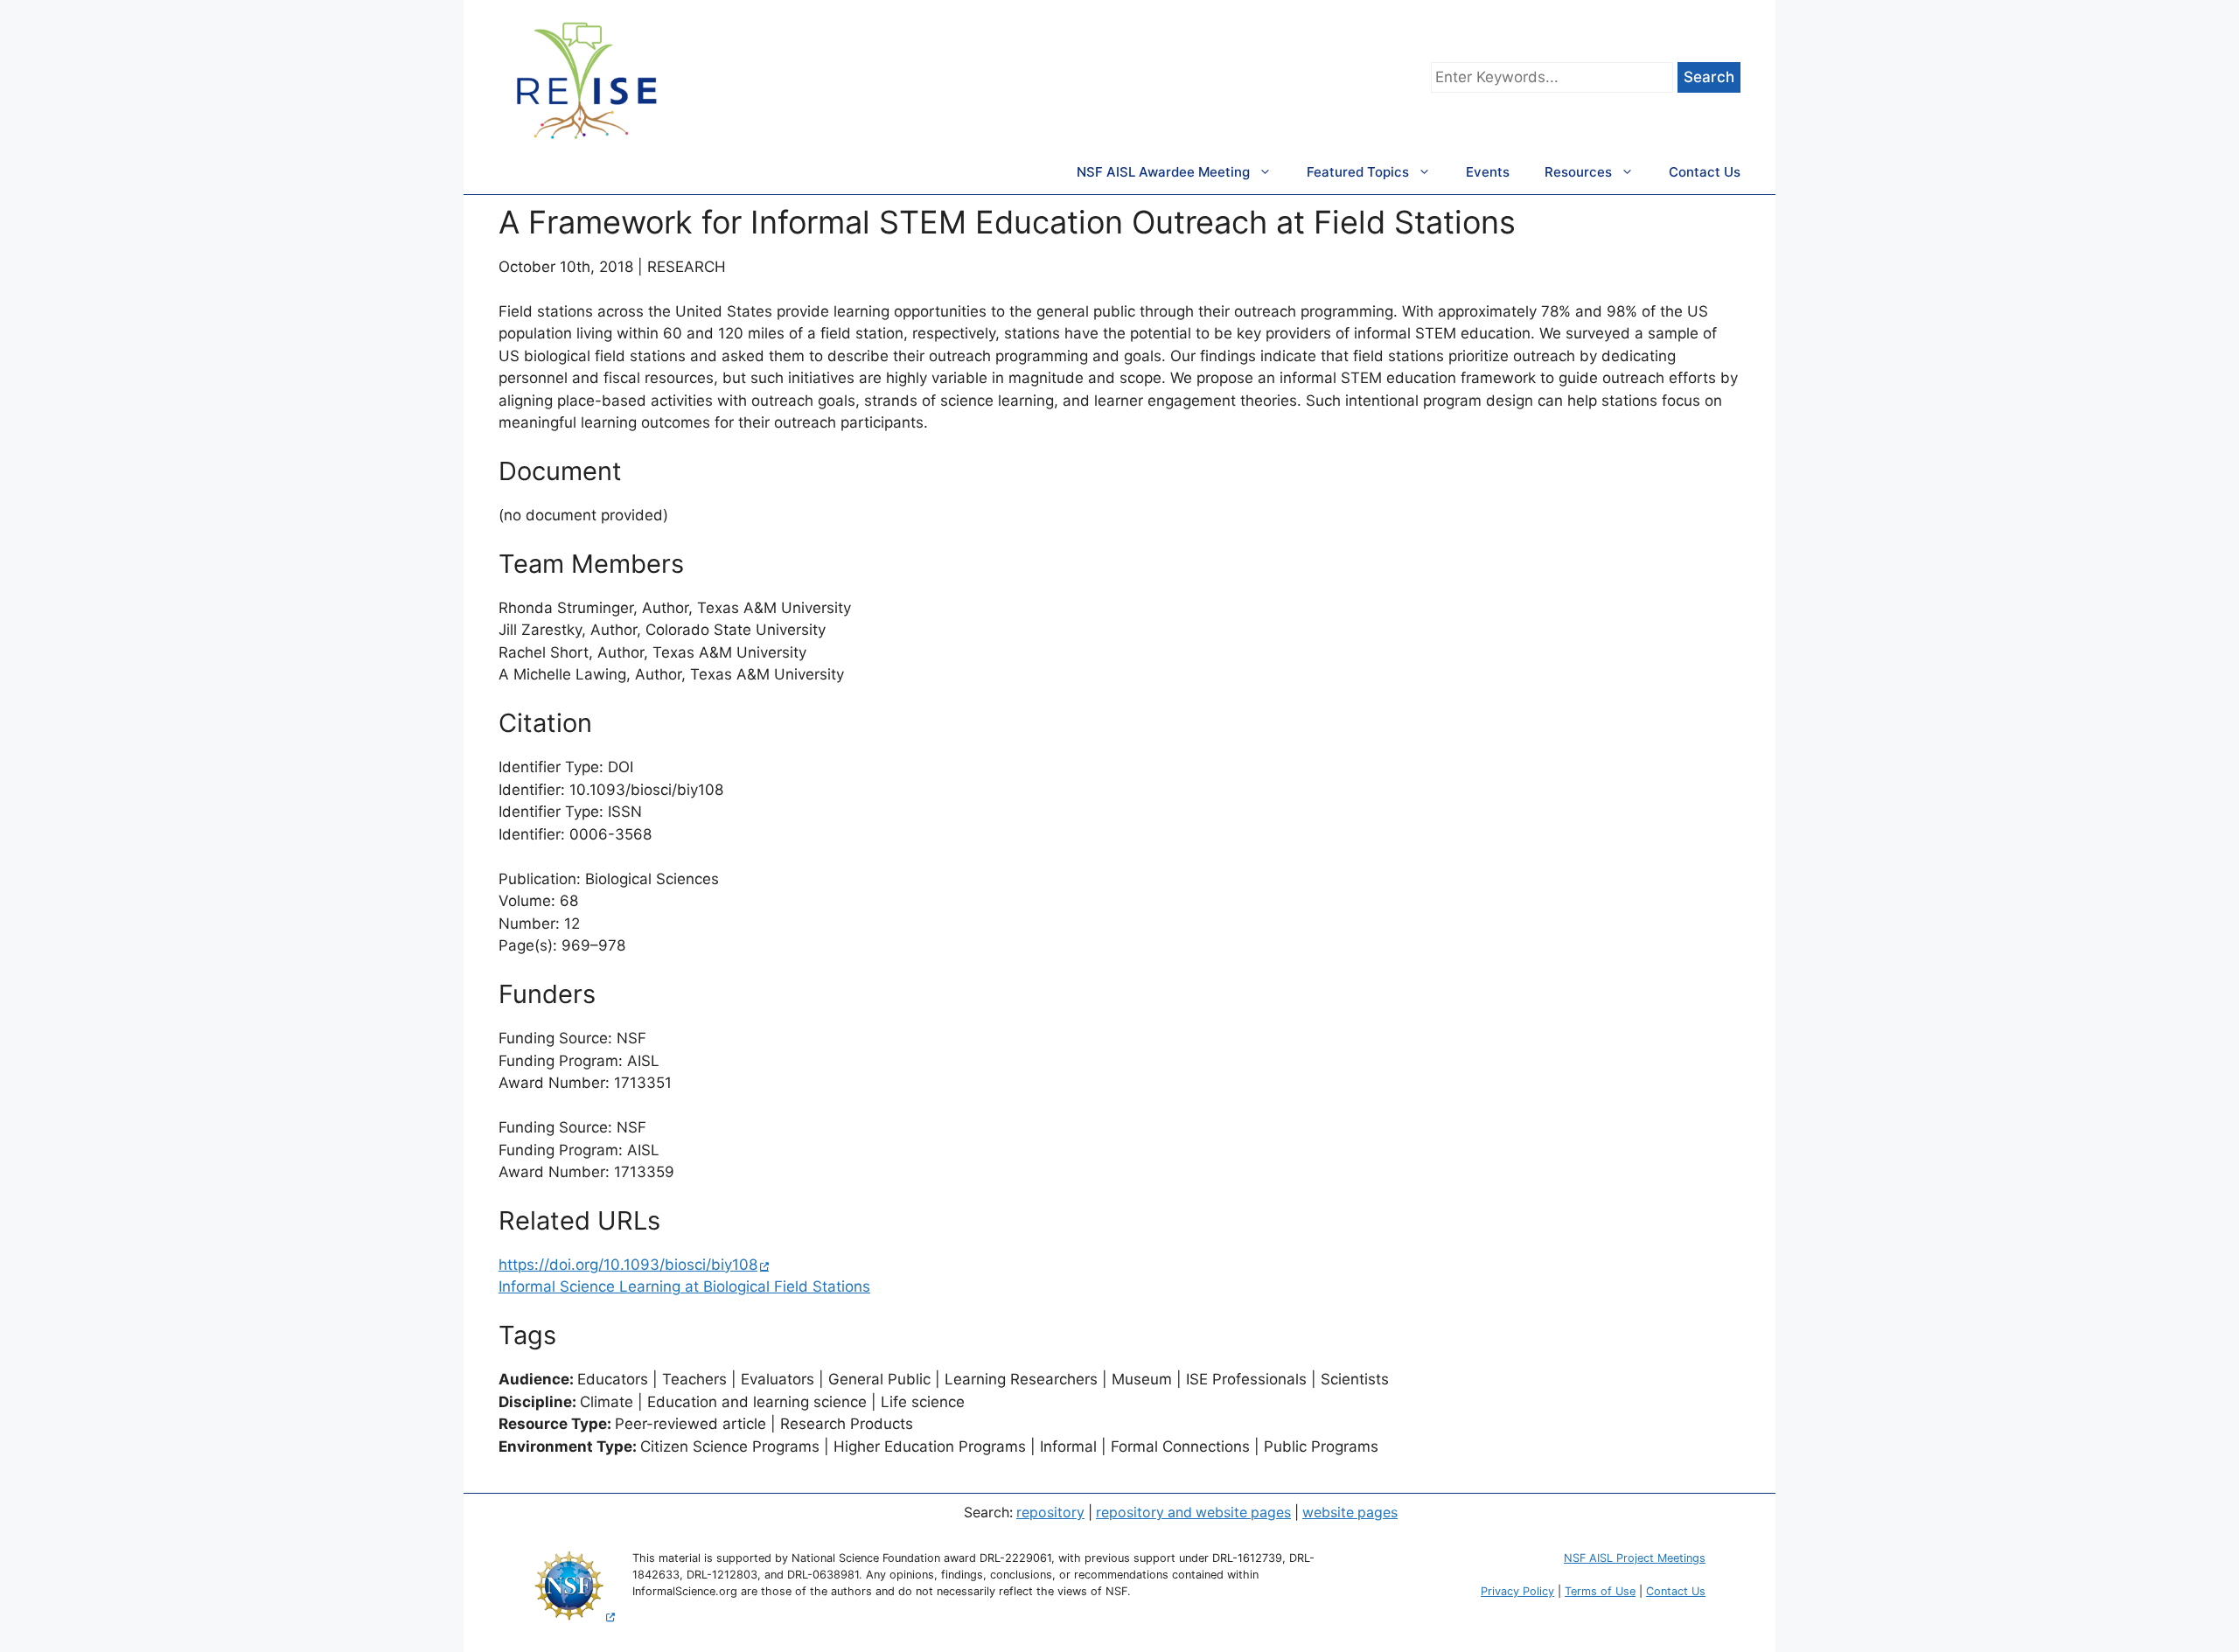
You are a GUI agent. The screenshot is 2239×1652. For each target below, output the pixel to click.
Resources (1578, 172)
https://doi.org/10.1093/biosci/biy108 (628, 1265)
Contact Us (1705, 172)
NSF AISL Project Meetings (1635, 1558)
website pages (1350, 1513)
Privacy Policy (1517, 1591)
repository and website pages (1193, 1513)
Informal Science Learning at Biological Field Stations (684, 1286)
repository (1050, 1513)
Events (1488, 172)
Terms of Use (1600, 1591)
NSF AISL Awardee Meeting (1163, 172)
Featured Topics (1358, 172)
